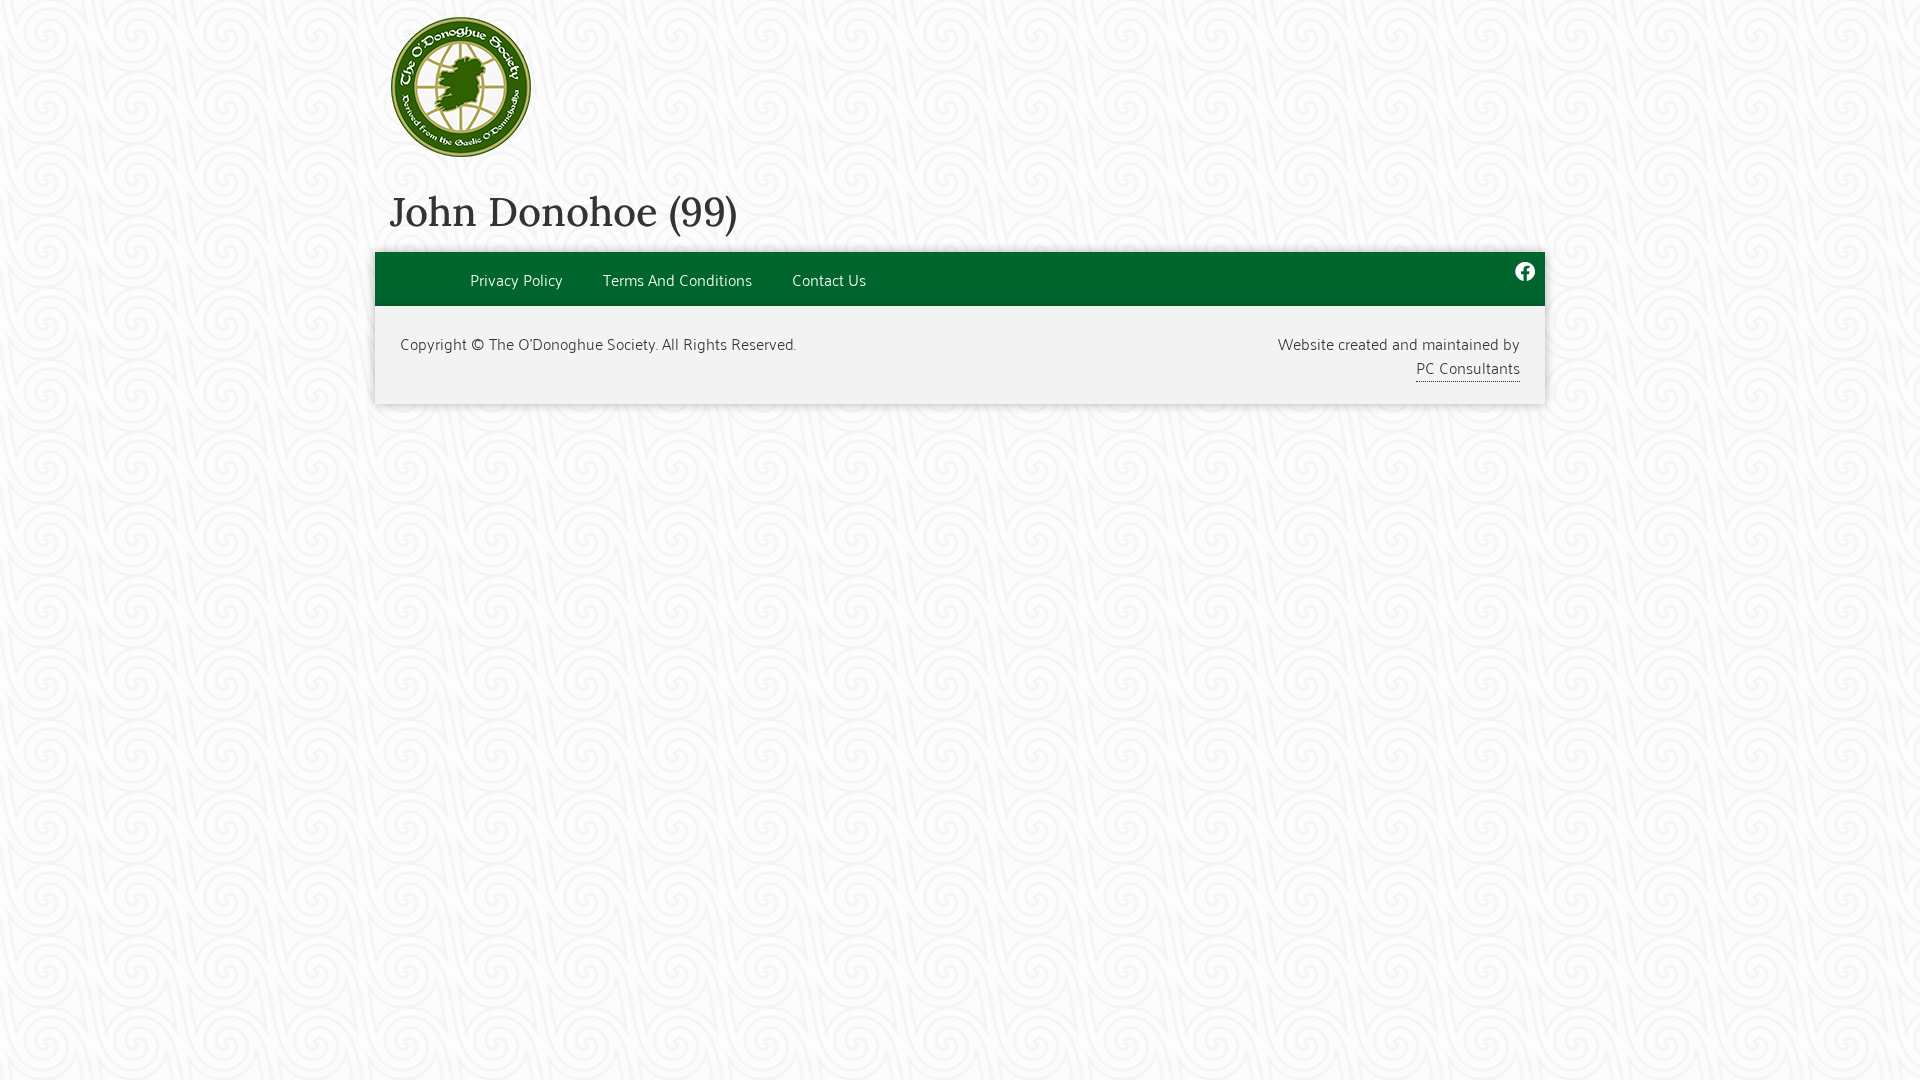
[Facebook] (1525, 272)
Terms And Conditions (677, 279)
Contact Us (829, 279)
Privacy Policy (516, 279)
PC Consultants (1468, 367)
